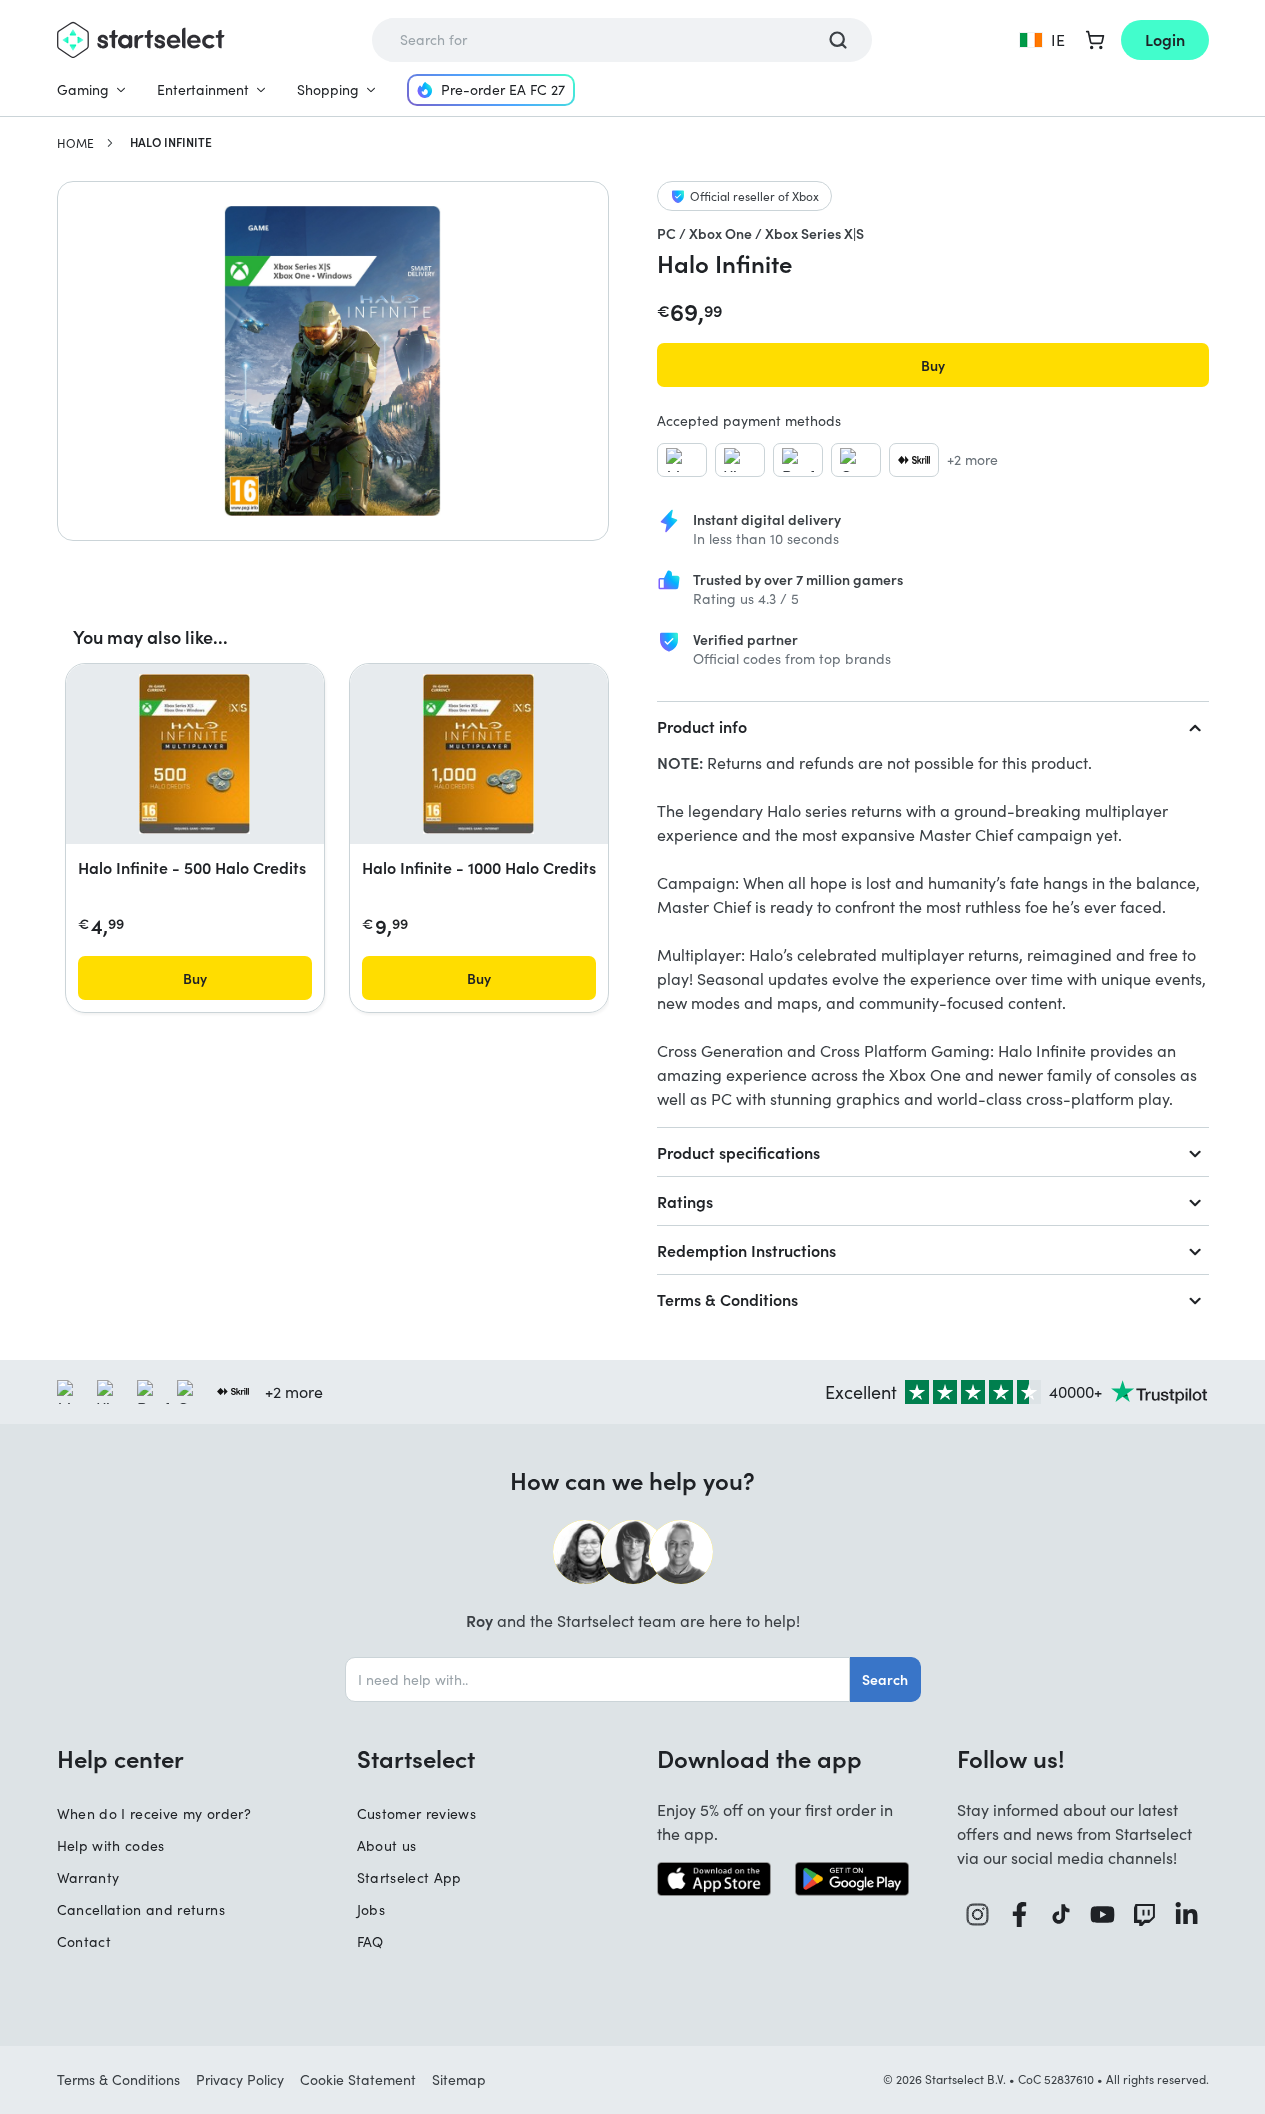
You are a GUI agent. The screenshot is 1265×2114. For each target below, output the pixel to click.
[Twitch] (1145, 1914)
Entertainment (203, 89)
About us (387, 1845)
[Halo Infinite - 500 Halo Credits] (194, 754)
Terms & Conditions (727, 1299)
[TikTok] (1061, 1914)
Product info (702, 726)
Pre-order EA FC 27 (503, 89)
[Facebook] (1020, 1914)
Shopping (328, 89)
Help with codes (111, 1845)
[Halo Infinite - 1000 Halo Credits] (478, 754)
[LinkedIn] (1187, 1914)
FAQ (370, 1941)
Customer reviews (417, 1813)
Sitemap (459, 2079)
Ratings (685, 1201)
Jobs (371, 1909)
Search (885, 1679)
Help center (120, 1758)
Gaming (83, 89)
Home (75, 143)
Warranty (88, 1877)
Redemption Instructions (746, 1250)
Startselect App (409, 1877)
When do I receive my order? (154, 1813)
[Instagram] (978, 1914)
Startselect (416, 1758)
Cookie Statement (358, 2079)
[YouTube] (1103, 1914)
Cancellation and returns (141, 1909)
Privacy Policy (240, 2079)
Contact (84, 1941)
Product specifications (738, 1152)
